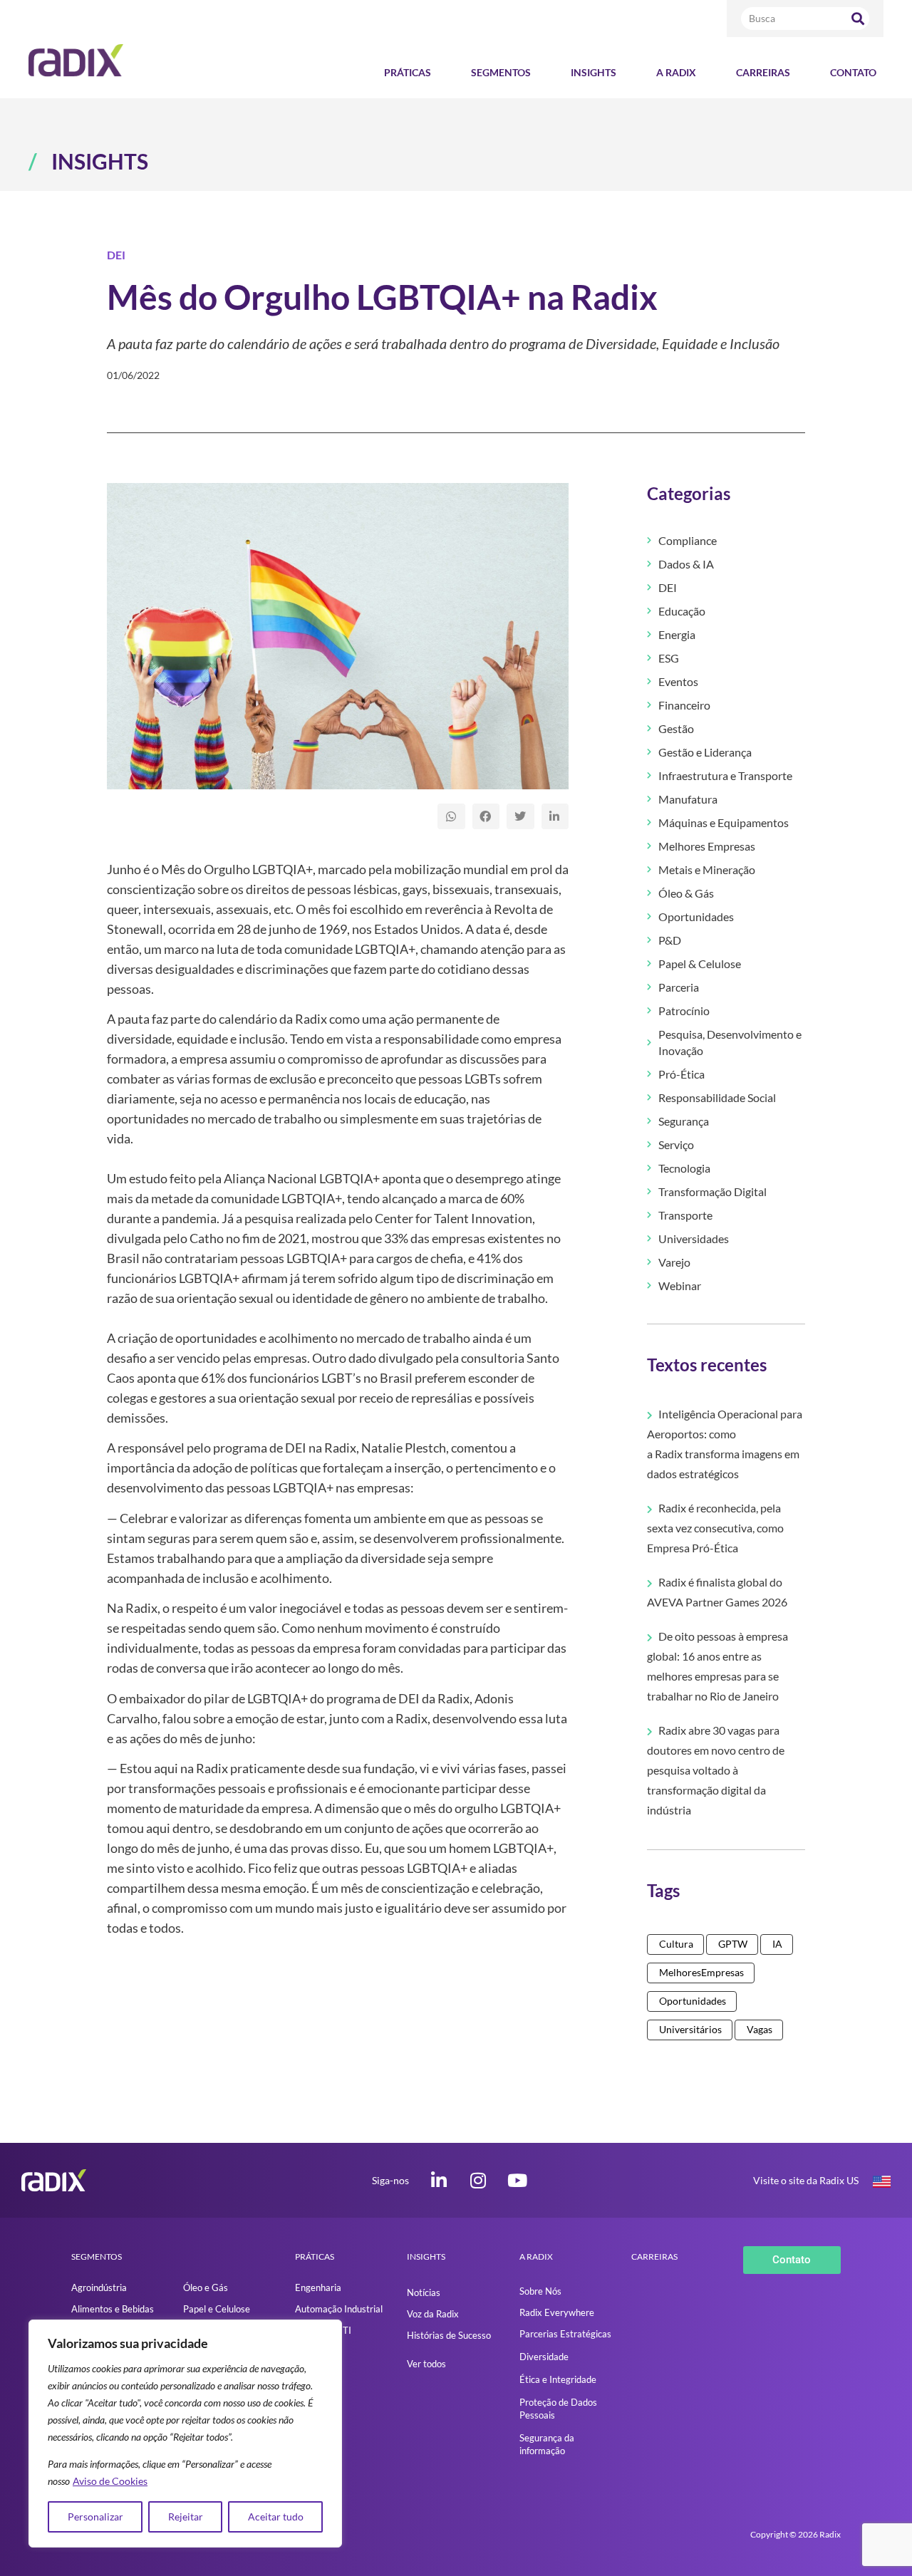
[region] (185, 2434)
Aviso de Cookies (110, 2481)
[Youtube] (518, 2180)
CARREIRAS (654, 2256)
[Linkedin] (439, 2180)
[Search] (858, 19)
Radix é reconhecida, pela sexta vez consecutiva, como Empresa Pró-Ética (715, 1528)
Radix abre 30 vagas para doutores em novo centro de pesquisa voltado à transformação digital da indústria (716, 1770)
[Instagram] (478, 2180)
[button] (451, 816)
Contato (853, 72)
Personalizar (95, 2517)
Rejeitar (186, 2517)
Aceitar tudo (276, 2517)
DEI (116, 255)
